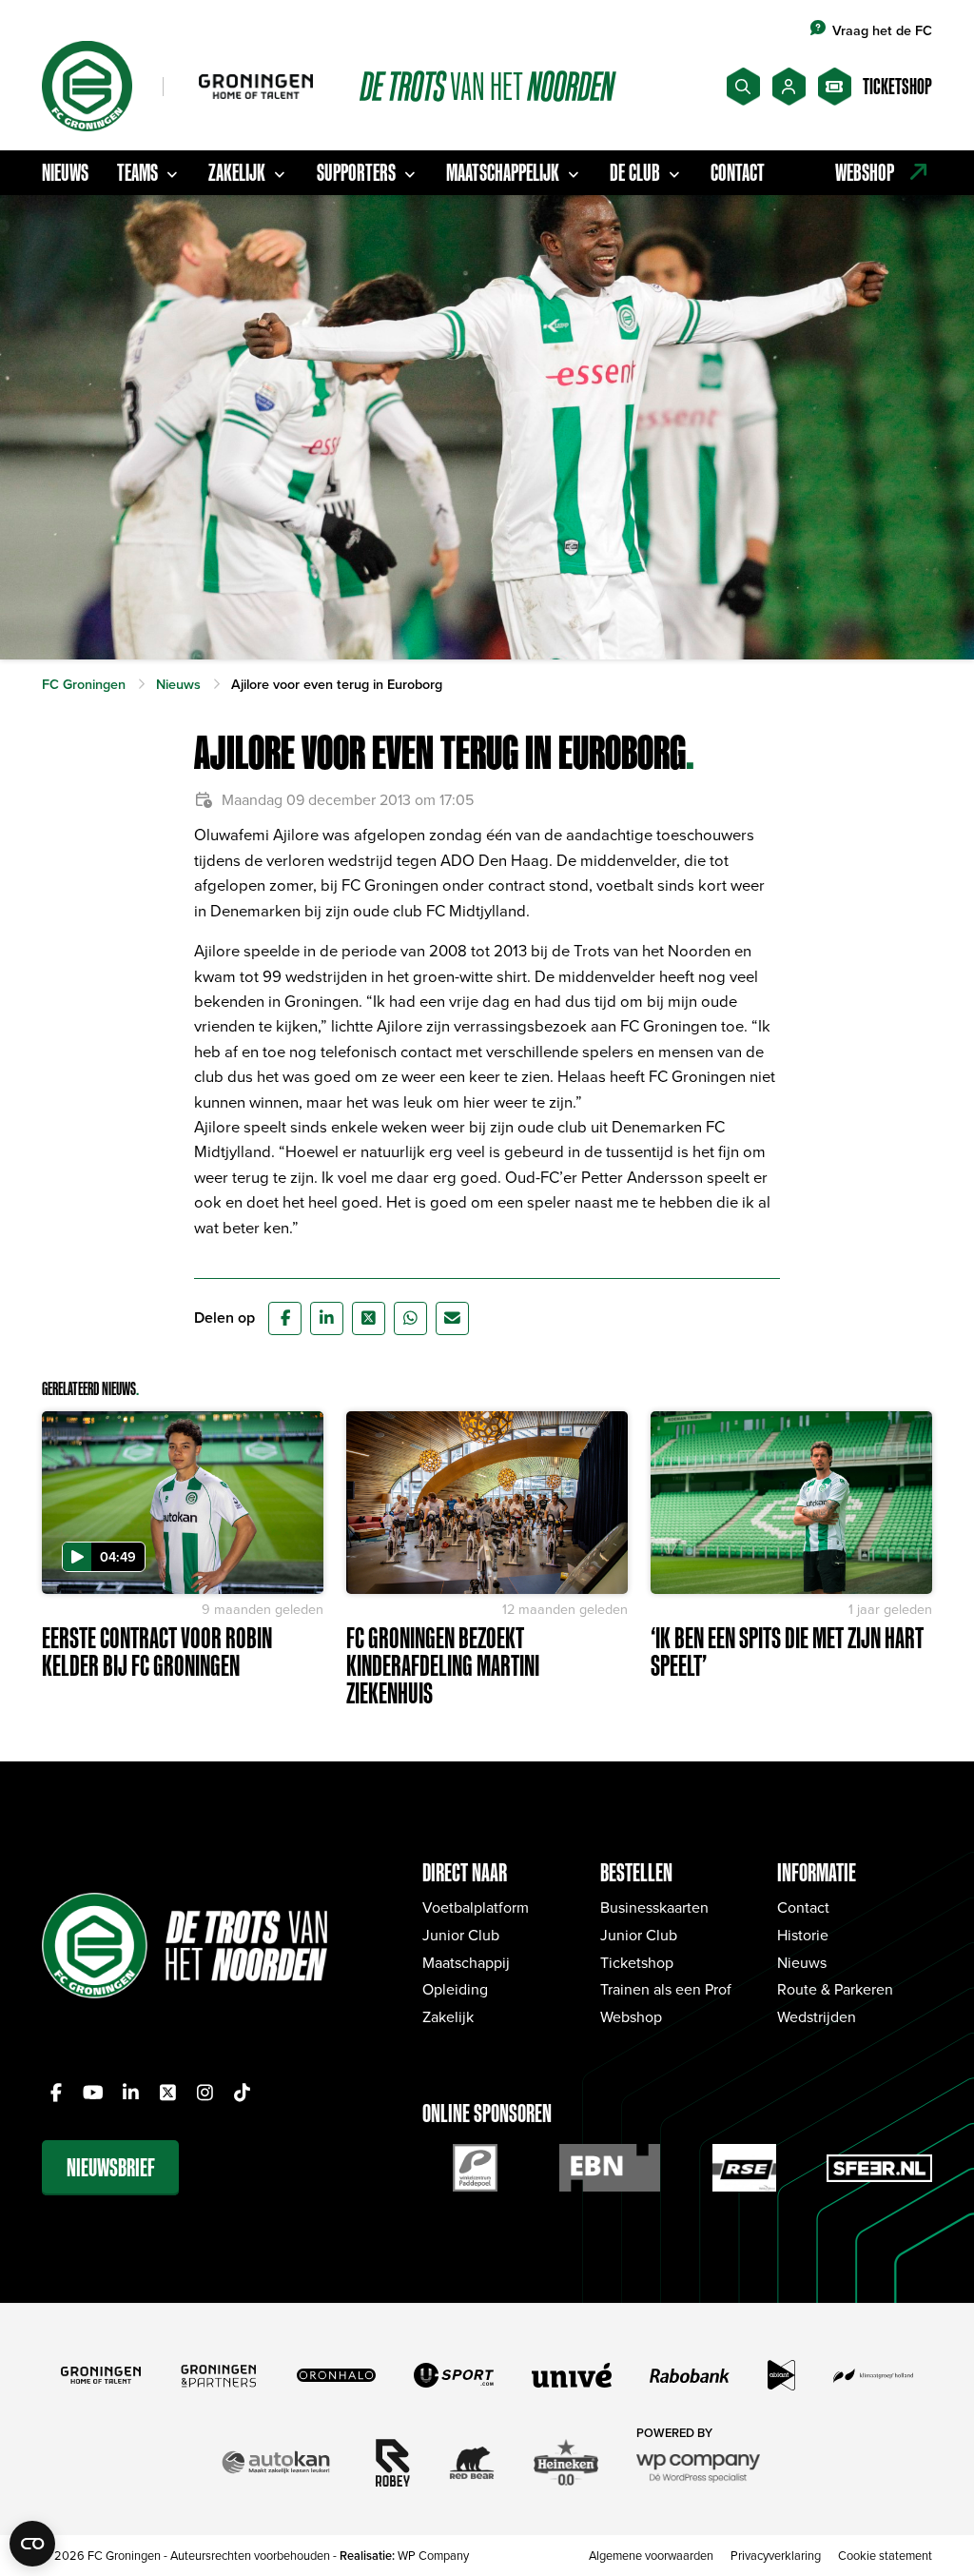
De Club (635, 172)
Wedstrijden (817, 2016)
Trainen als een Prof (666, 1989)
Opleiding (455, 1989)
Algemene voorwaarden (651, 2555)
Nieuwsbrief (111, 2167)
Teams (137, 172)
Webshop (631, 2016)
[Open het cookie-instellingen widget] (32, 2544)
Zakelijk (237, 172)
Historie (803, 1935)
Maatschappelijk (503, 172)
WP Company (433, 2555)
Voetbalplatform (476, 1907)
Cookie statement (885, 2555)
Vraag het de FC (882, 30)
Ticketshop (637, 1962)
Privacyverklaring (776, 2555)
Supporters (356, 172)
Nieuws (65, 172)
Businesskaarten (654, 1907)
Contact (738, 172)
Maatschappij (466, 1962)
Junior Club (461, 1935)
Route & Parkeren (835, 1989)
